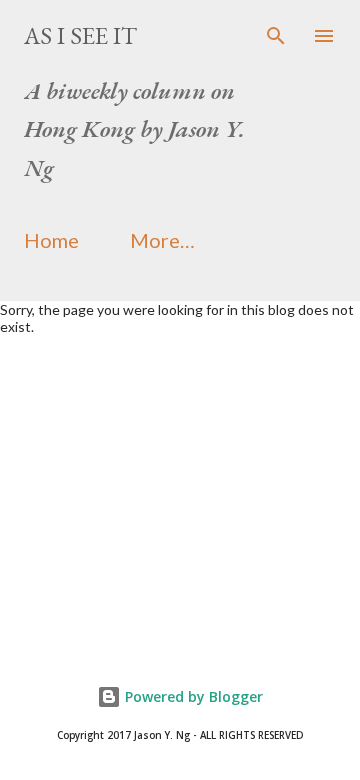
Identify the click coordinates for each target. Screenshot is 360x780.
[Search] (276, 36)
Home (51, 240)
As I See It (80, 35)
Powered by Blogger (192, 696)
